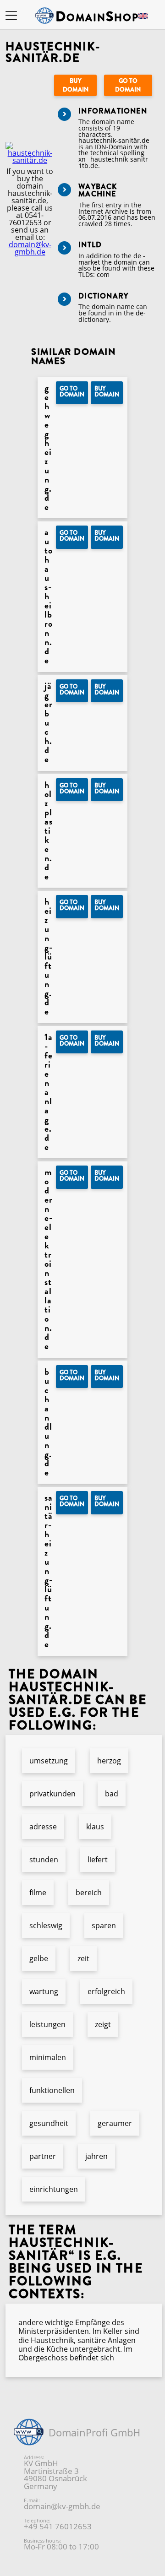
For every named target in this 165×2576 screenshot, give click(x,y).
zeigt (103, 2024)
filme (38, 1893)
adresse (43, 1827)
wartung (44, 1991)
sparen (104, 1925)
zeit (83, 1958)
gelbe (39, 1958)
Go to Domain (128, 85)
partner (43, 2156)
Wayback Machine (98, 190)
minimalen (48, 2057)
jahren (96, 2156)
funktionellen (52, 2090)
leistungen (47, 2024)
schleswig (46, 1925)
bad (112, 1794)
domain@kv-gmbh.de (30, 248)
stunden (44, 1860)
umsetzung (49, 1761)
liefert (98, 1860)
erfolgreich (106, 1991)
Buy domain (76, 85)
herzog (109, 1761)
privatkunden (52, 1794)
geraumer (115, 2123)
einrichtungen (54, 2189)
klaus (95, 1827)
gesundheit (49, 2123)
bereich (89, 1893)
